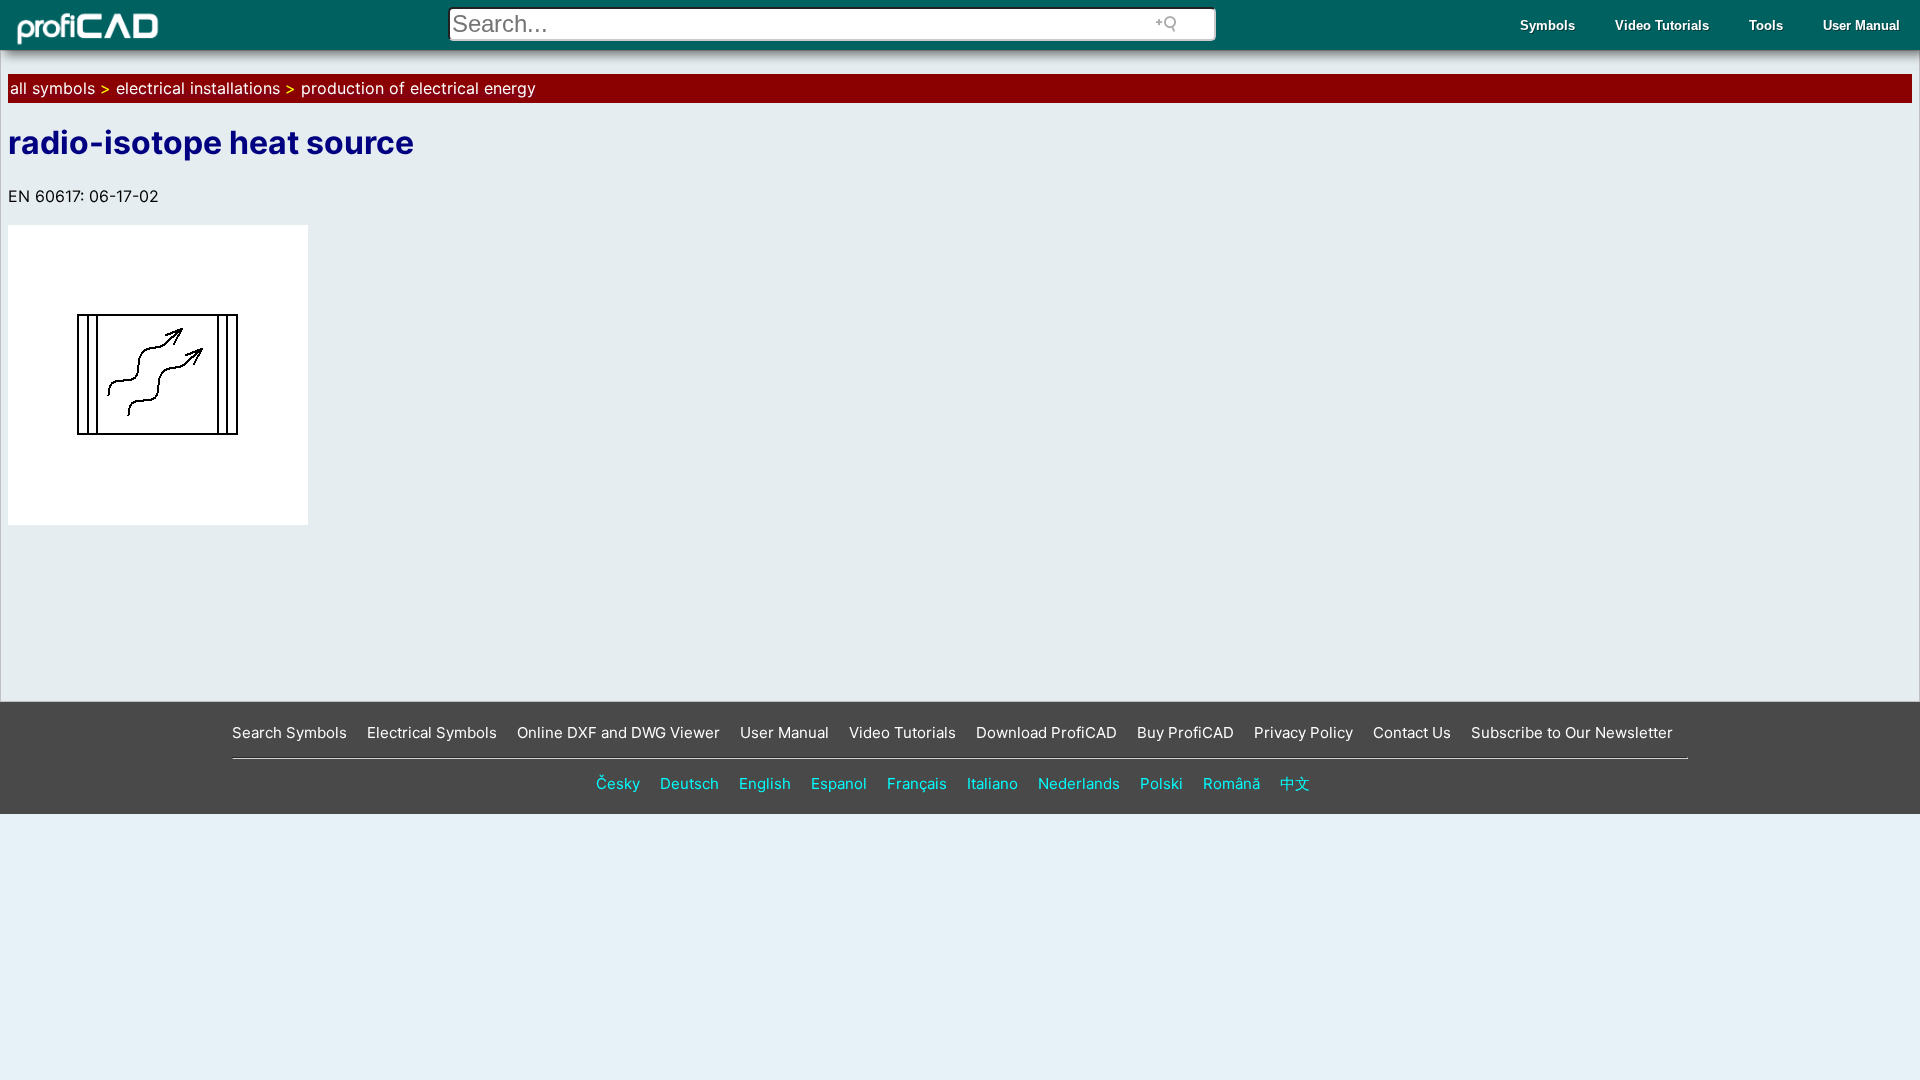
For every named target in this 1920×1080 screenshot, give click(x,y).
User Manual (1861, 25)
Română (1231, 783)
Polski (1161, 783)
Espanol (839, 783)
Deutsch (689, 783)
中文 (1295, 783)
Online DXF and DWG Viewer (618, 732)
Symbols (1547, 25)
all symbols (52, 88)
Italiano (992, 783)
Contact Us (1412, 732)
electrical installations (198, 88)
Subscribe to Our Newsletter (1572, 732)
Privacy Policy (1303, 732)
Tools (1766, 25)
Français (917, 783)
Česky (618, 783)
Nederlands (1079, 783)
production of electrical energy (418, 88)
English (765, 783)
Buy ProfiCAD (1185, 732)
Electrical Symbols (432, 732)
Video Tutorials (1662, 25)
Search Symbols (289, 732)
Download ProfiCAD (1046, 732)
